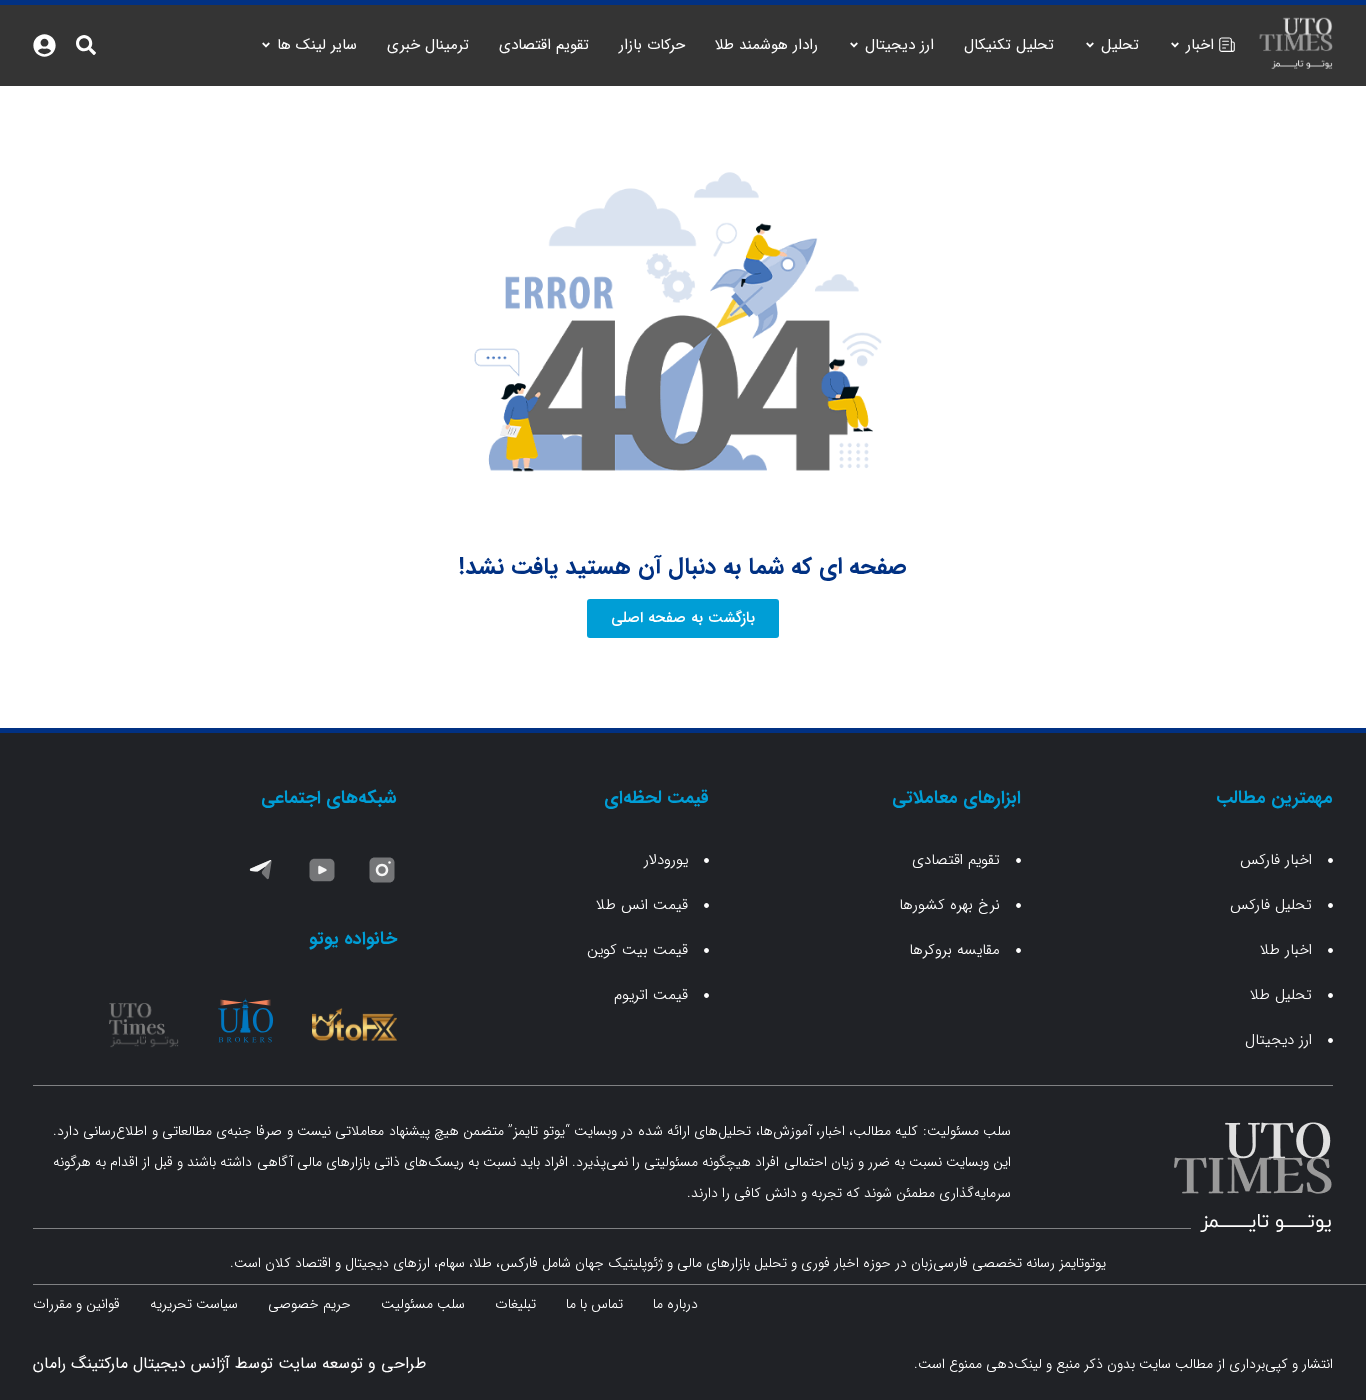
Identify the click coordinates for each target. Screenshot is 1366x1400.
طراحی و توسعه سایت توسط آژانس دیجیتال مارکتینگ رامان (229, 1363)
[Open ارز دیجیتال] (854, 45)
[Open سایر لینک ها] (266, 45)
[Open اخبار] (1175, 45)
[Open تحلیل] (1090, 45)
